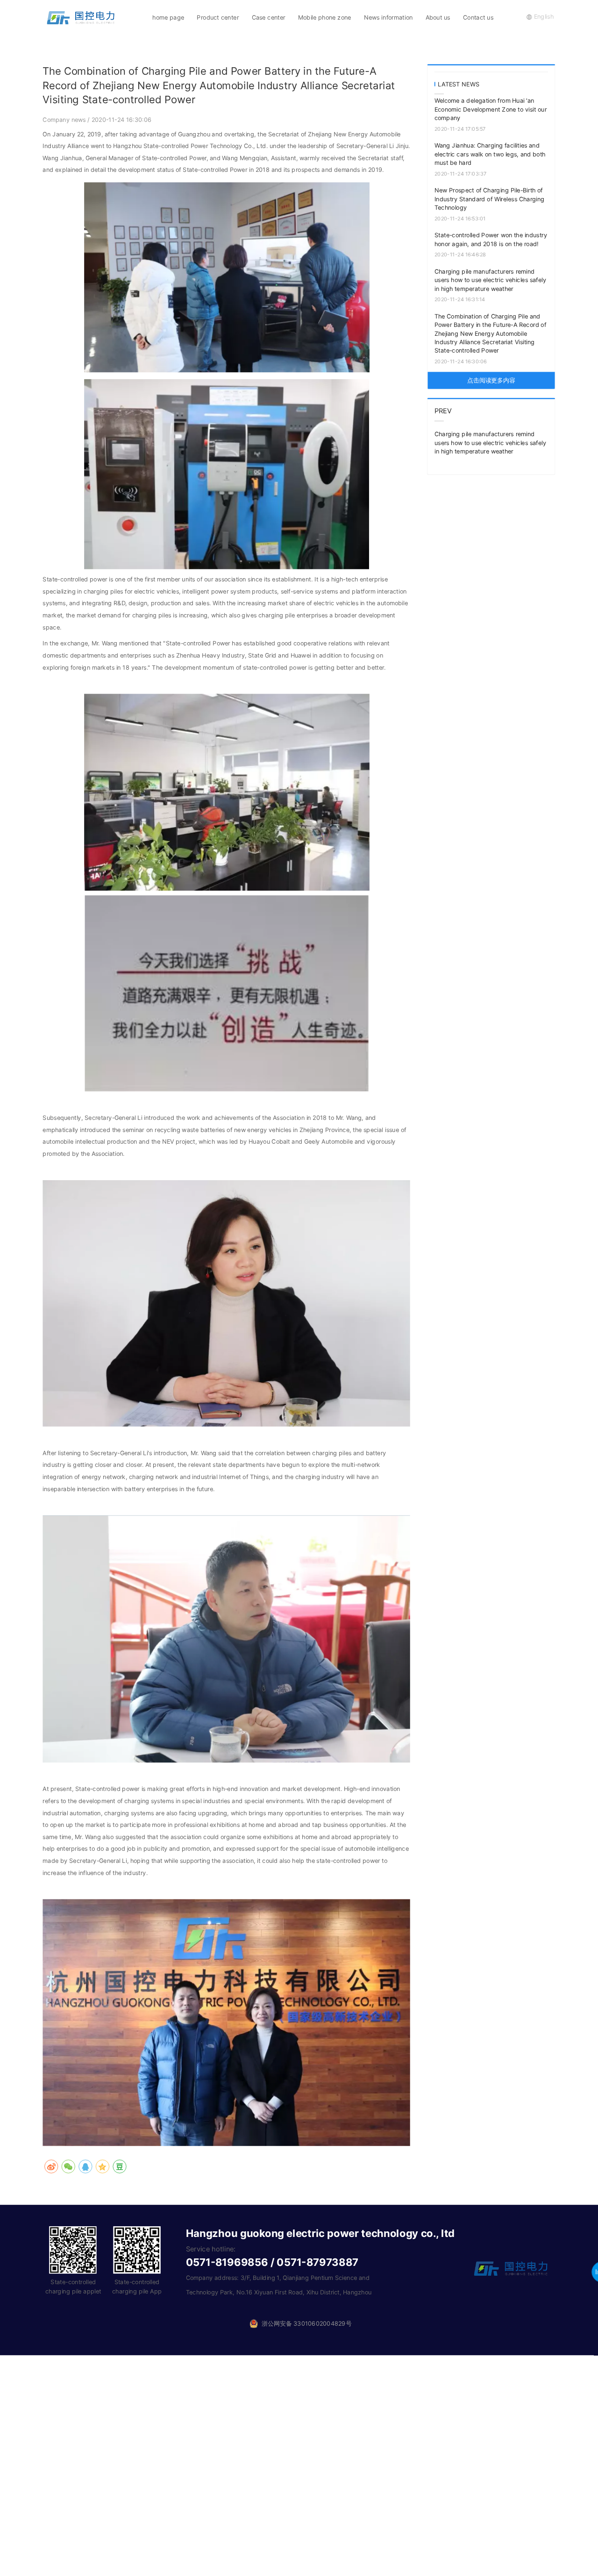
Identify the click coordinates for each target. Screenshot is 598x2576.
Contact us (478, 17)
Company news (65, 120)
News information (388, 17)
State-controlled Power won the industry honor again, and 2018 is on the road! (491, 240)
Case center (269, 17)
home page (168, 17)
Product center (218, 17)
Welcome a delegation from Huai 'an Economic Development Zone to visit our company (491, 109)
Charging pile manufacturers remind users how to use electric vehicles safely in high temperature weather (491, 280)
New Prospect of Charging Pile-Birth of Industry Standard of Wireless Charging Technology (490, 199)
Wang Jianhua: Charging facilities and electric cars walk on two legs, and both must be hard (490, 154)
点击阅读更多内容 (491, 380)
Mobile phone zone (324, 17)
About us (438, 17)
